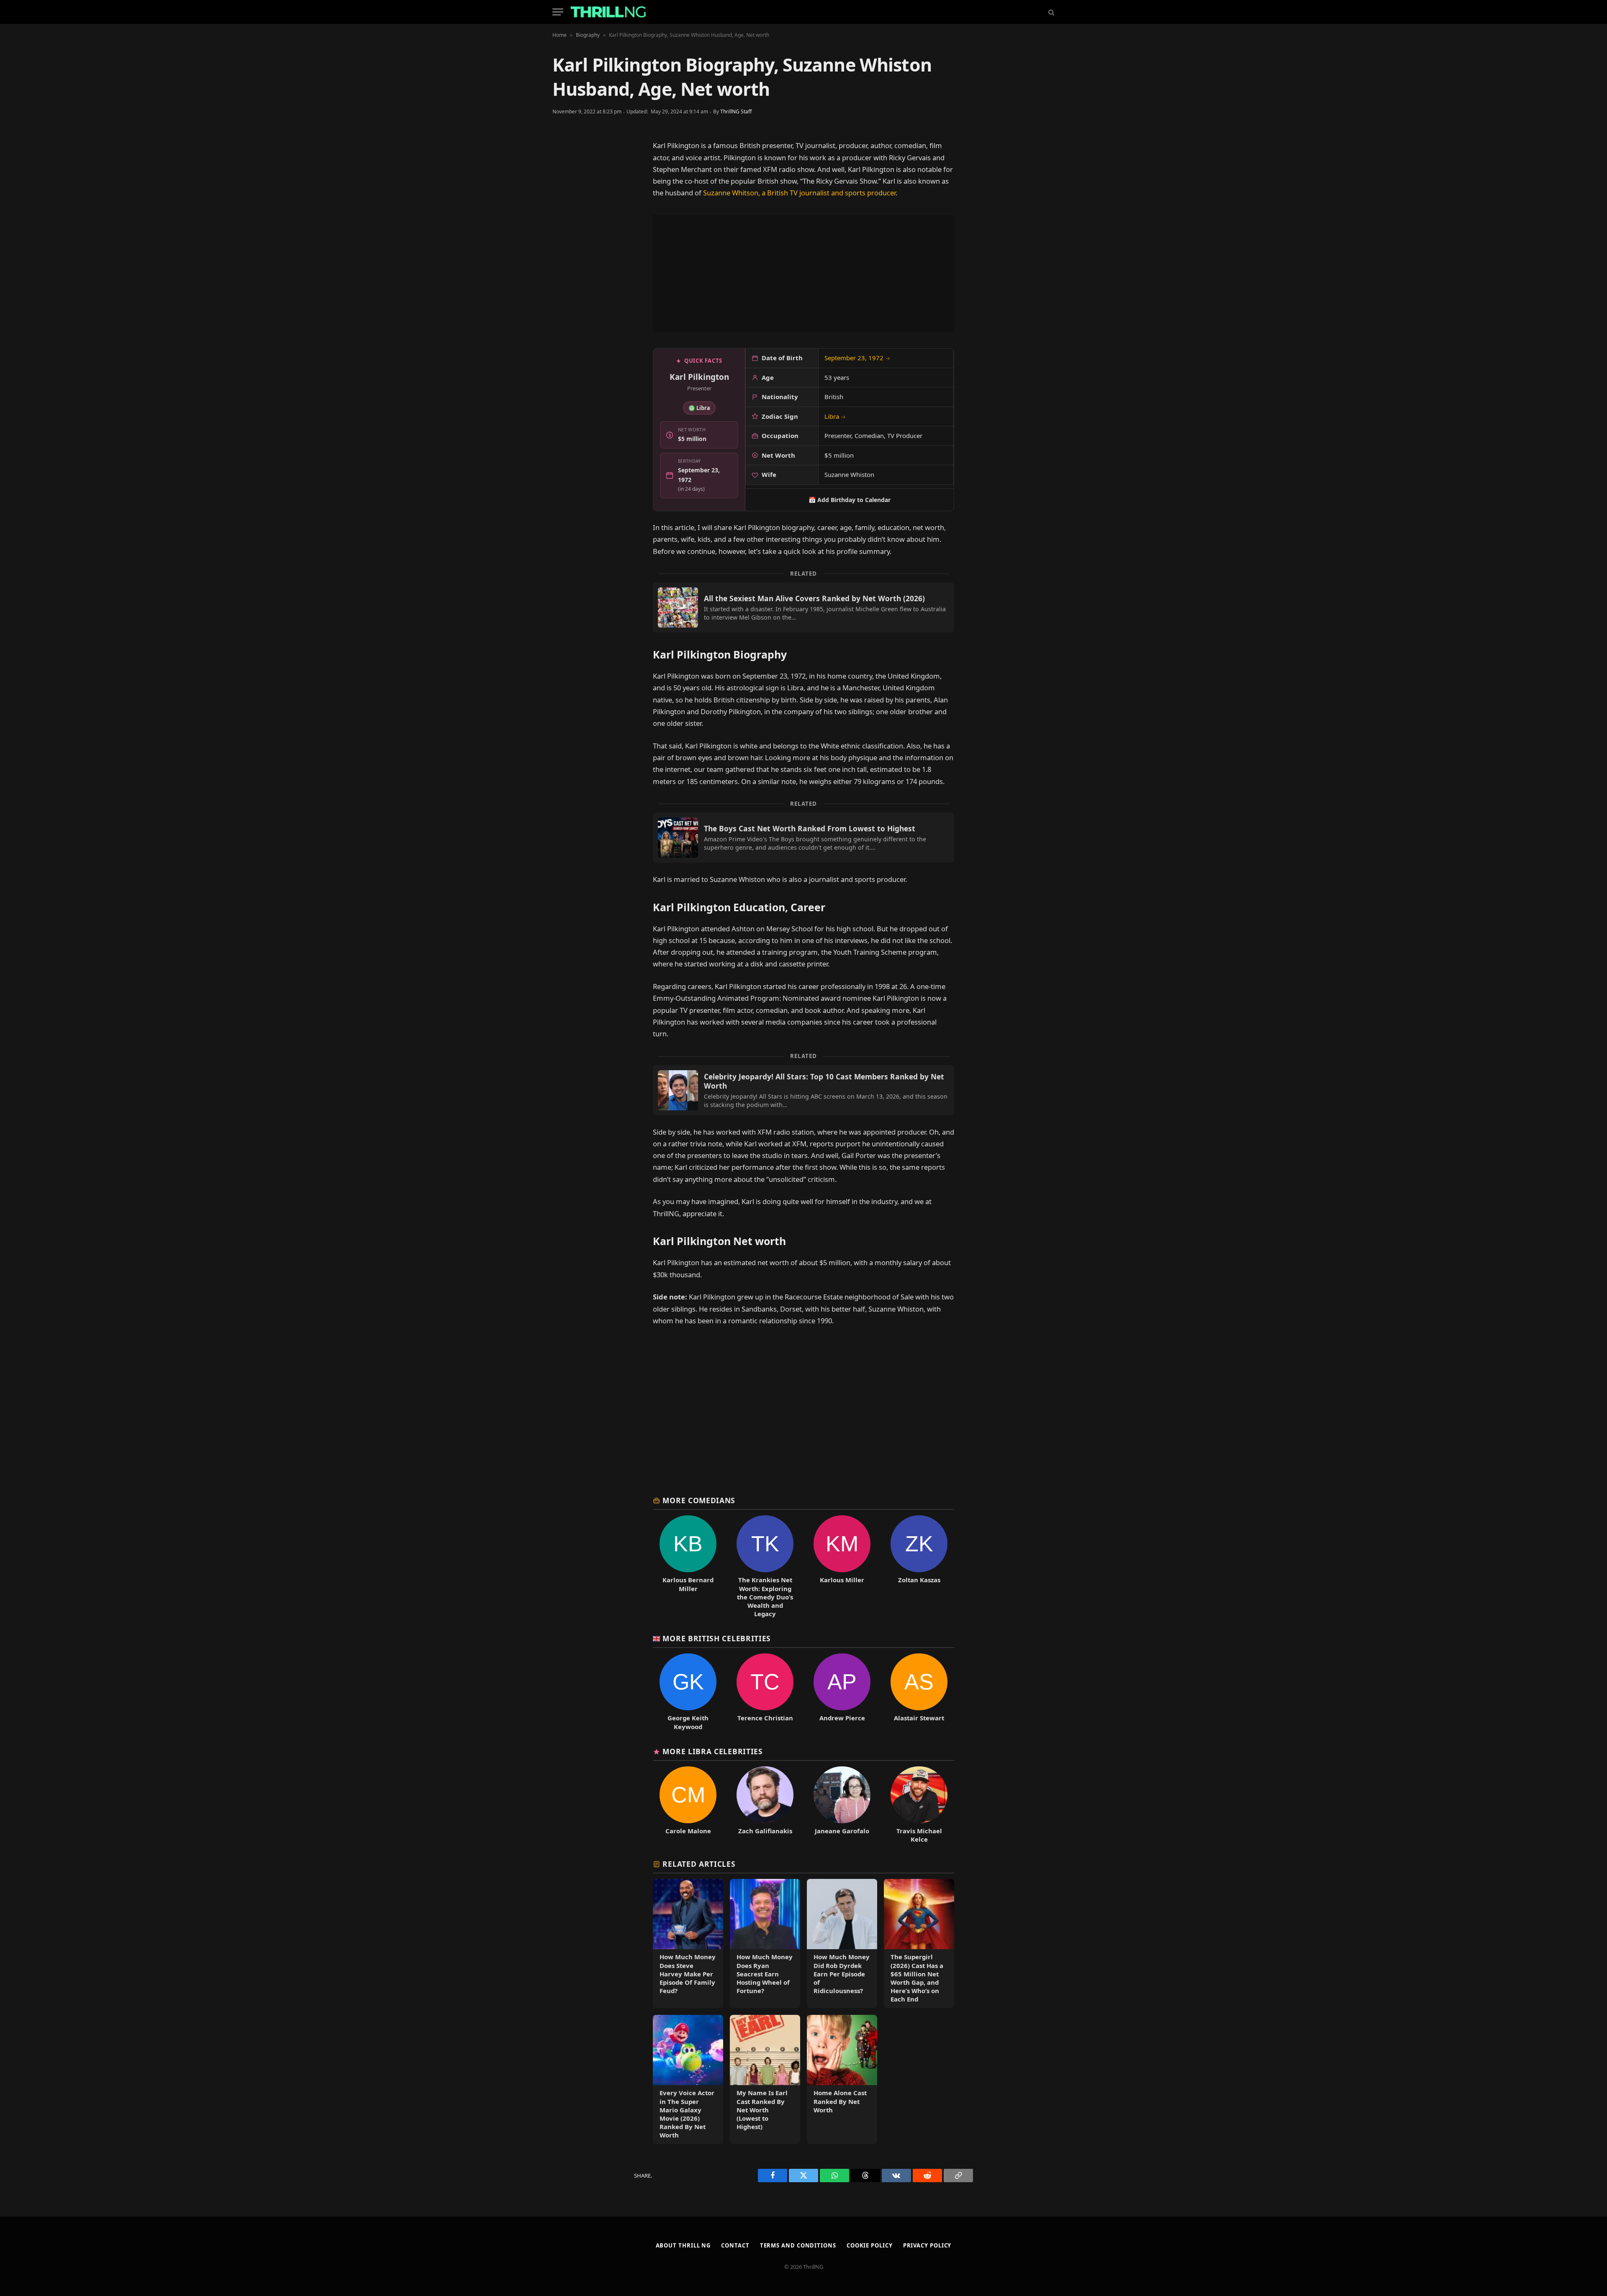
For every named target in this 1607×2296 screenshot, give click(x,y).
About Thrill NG (683, 2245)
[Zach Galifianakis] (765, 1805)
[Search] (1051, 12)
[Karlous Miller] (842, 1567)
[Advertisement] (803, 274)
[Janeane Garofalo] (842, 1805)
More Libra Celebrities (712, 1751)
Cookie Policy (870, 2245)
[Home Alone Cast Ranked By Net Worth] (842, 2079)
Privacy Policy (927, 2245)
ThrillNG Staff (736, 111)
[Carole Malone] (688, 1805)
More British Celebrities (717, 1638)
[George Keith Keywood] (688, 1692)
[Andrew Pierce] (842, 1692)
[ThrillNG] (608, 12)
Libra (835, 416)
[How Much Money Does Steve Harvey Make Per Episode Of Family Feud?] (688, 1944)
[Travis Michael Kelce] (919, 1805)
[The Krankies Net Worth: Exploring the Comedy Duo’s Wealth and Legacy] (765, 1567)
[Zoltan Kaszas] (919, 1567)
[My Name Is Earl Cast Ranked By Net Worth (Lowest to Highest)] (765, 2079)
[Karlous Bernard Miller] (688, 1567)
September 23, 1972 (857, 358)
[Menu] (558, 12)
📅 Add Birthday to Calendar (850, 500)
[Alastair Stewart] (919, 1692)
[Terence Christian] (765, 1692)
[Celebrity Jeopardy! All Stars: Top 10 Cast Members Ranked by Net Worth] (803, 1090)
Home (560, 35)
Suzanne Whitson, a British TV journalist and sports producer (799, 193)
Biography (588, 35)
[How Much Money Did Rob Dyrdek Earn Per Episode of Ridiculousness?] (842, 1944)
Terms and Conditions (798, 2245)
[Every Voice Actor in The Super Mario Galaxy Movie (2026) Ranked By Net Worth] (688, 2079)
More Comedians (699, 1500)
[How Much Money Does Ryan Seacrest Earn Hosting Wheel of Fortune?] (765, 1944)
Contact (735, 2245)
